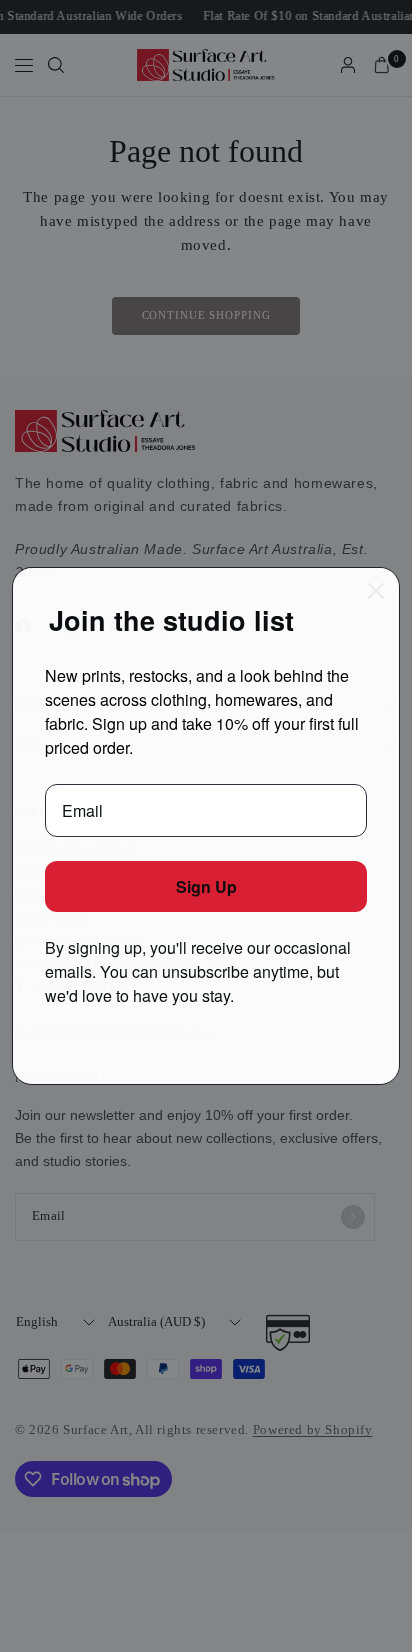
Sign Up (206, 886)
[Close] (376, 591)
